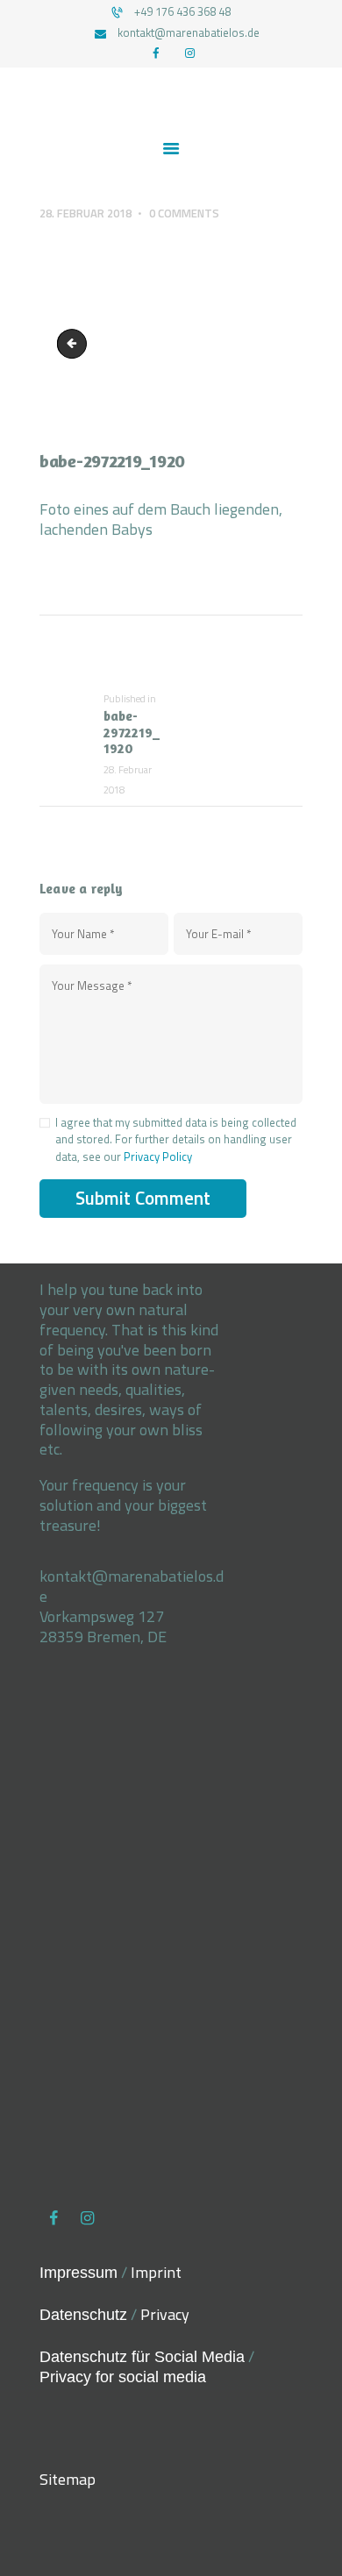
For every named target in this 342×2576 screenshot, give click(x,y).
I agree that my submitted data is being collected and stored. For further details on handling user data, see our (176, 1140)
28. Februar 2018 (85, 213)
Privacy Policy (158, 1156)
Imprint (156, 2272)
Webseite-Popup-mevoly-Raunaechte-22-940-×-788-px (75, 344)
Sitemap (68, 2479)
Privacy (165, 2314)
